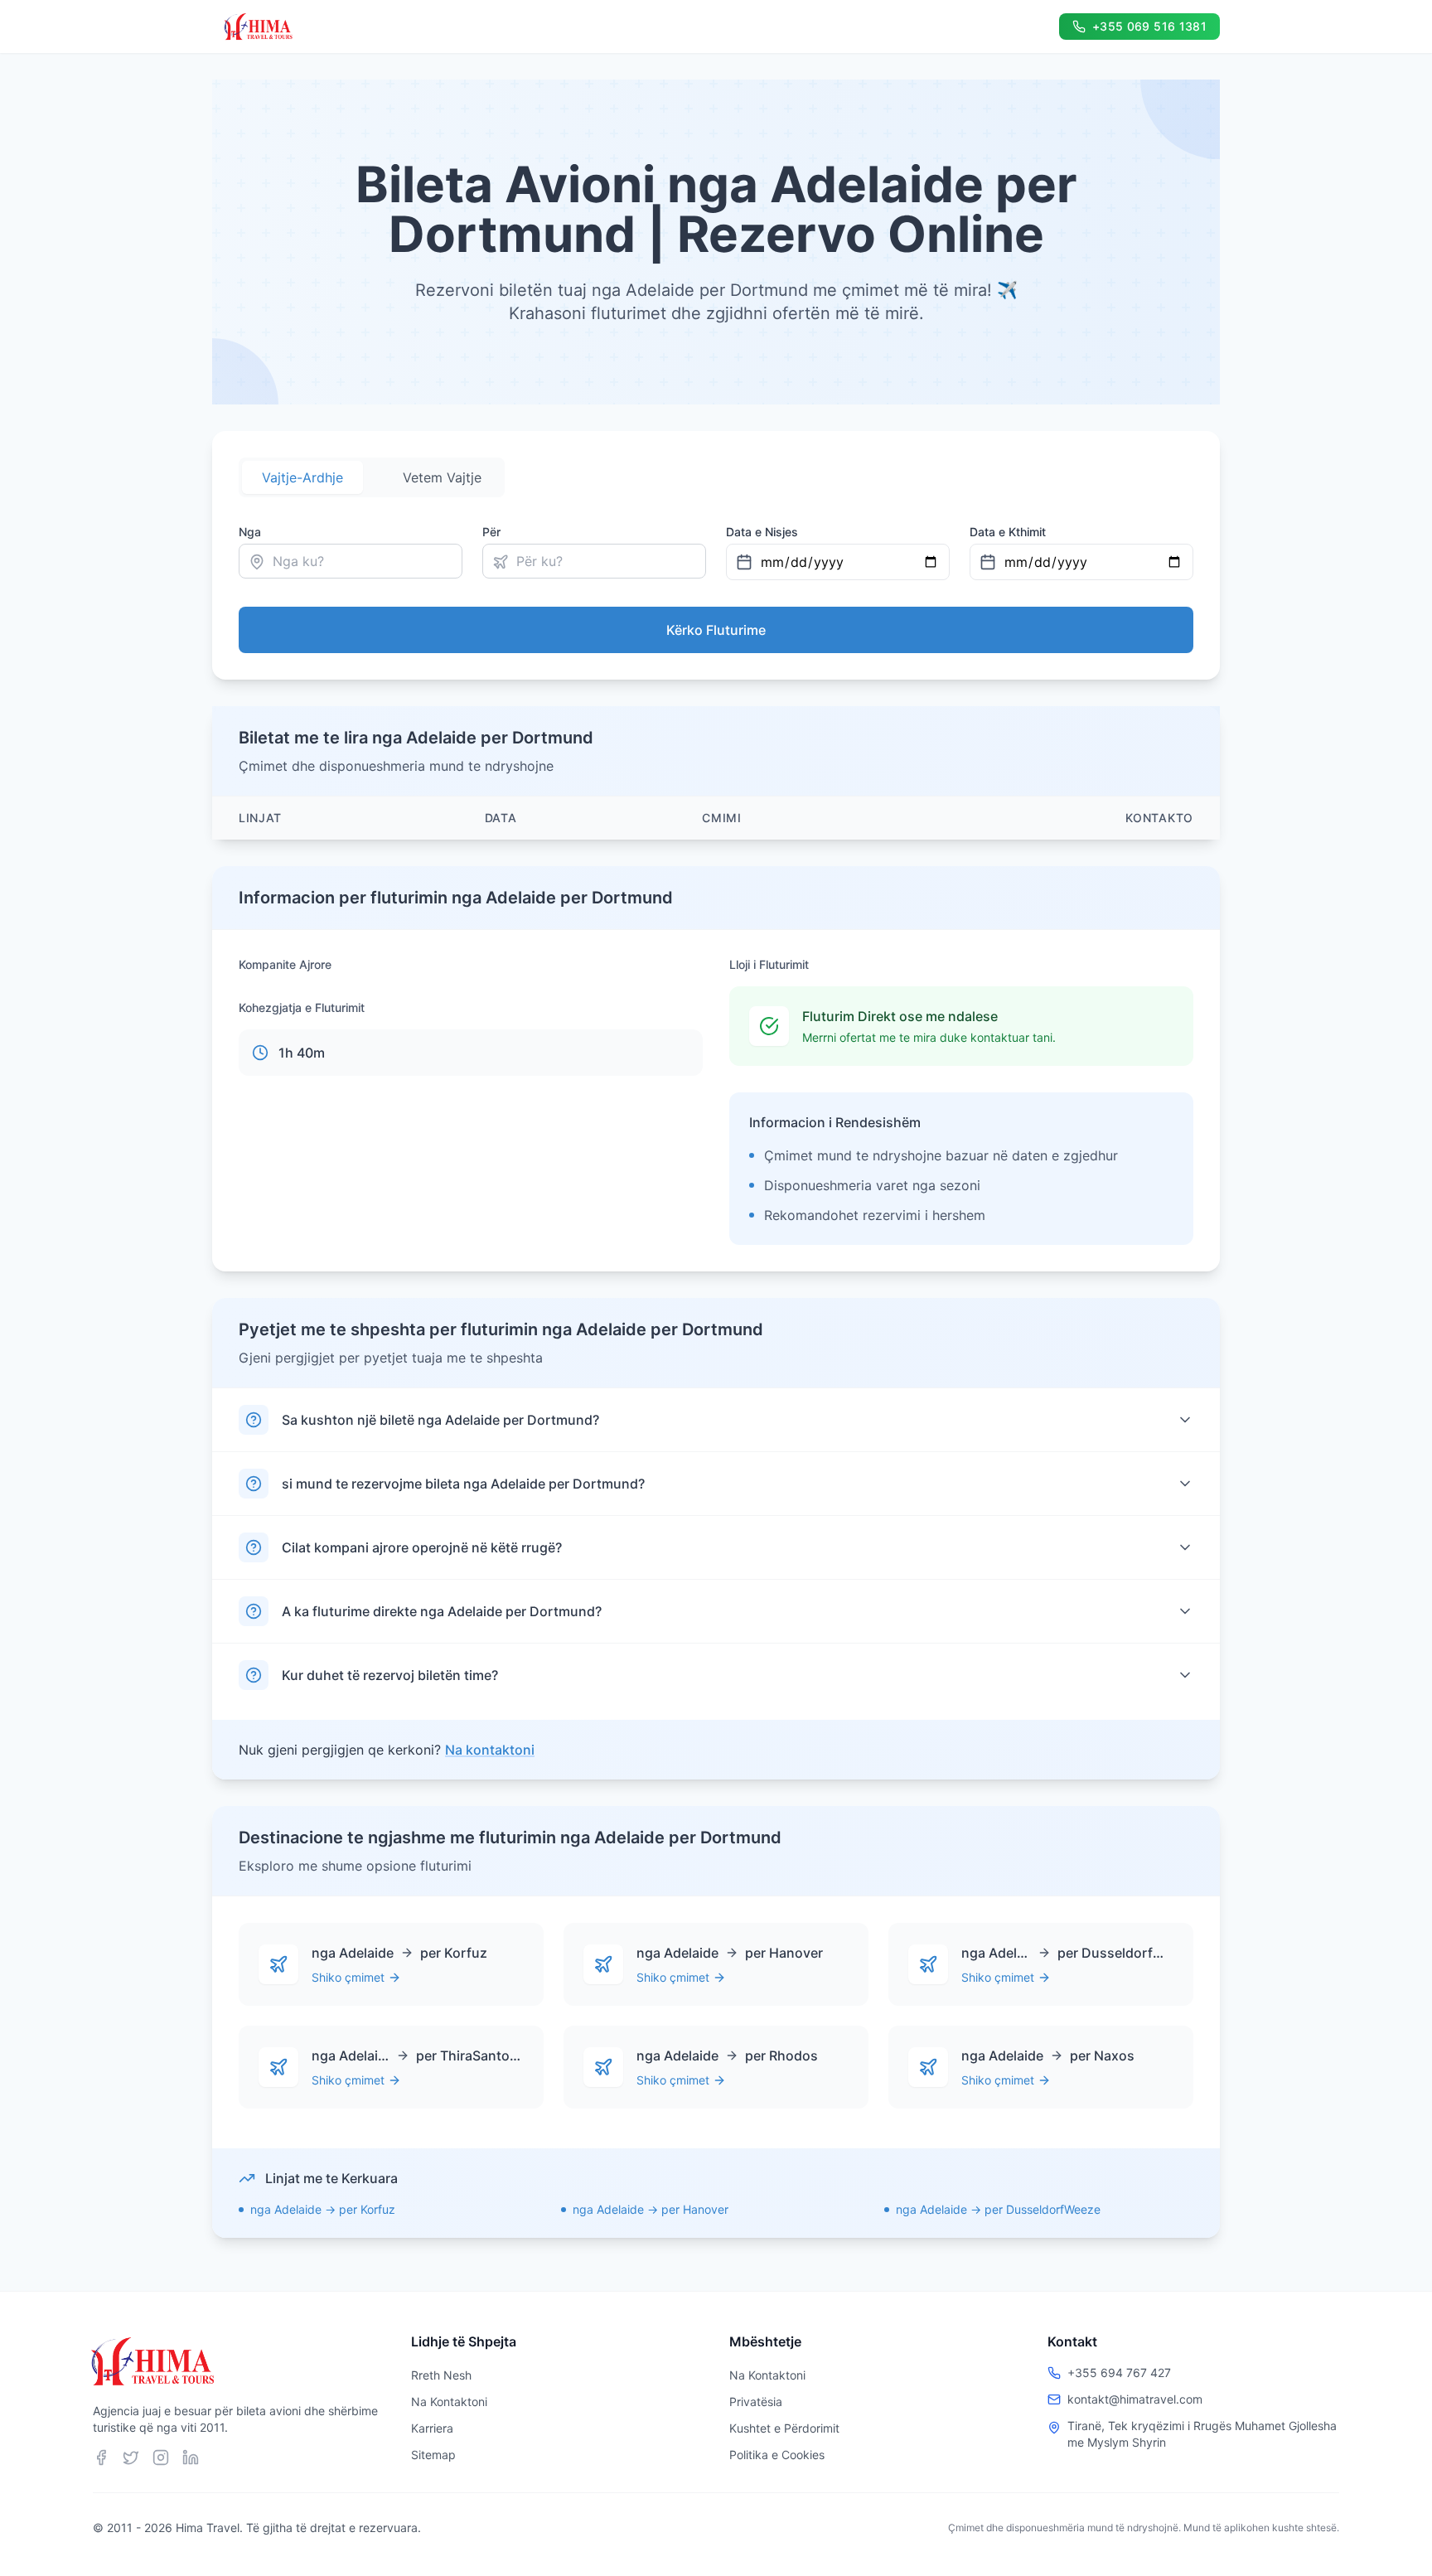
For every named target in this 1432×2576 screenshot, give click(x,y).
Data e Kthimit (1008, 532)
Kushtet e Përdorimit (784, 2428)
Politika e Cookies (777, 2455)
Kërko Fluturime (716, 630)
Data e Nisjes (762, 532)
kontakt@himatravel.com (1135, 2399)
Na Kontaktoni (449, 2402)
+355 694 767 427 (1119, 2373)
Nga (250, 532)
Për (491, 532)
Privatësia (756, 2402)
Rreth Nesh (441, 2375)
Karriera (432, 2428)
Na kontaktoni (490, 1750)
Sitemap (433, 2455)
